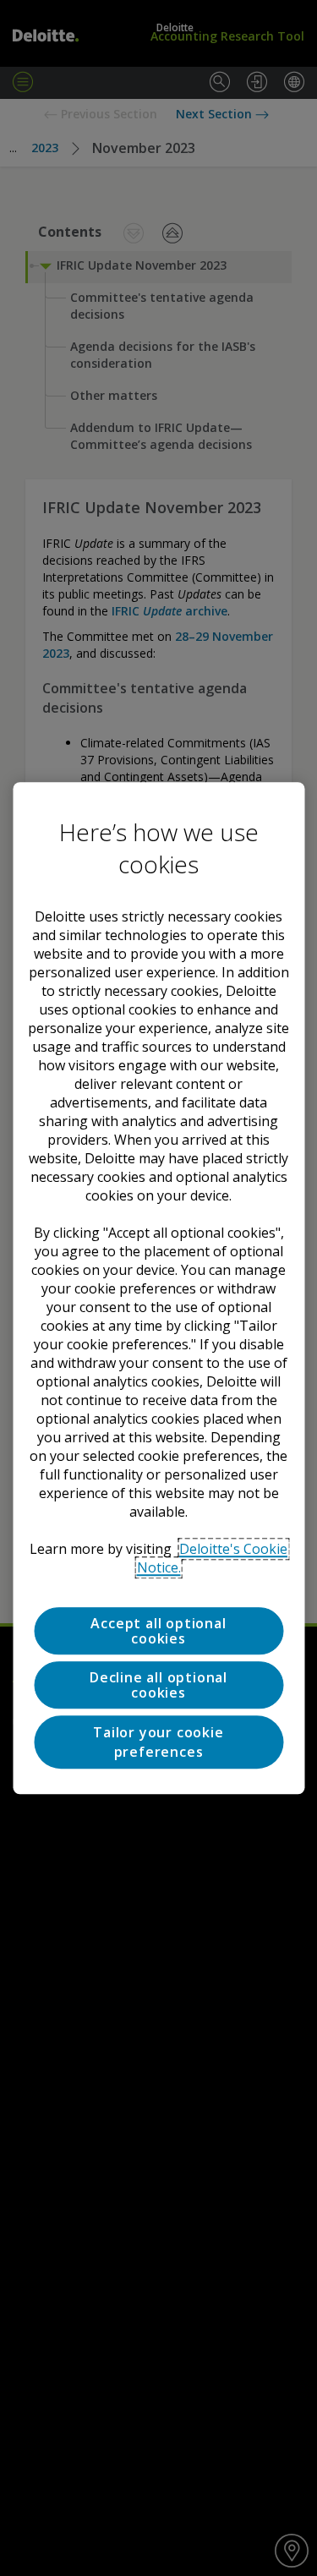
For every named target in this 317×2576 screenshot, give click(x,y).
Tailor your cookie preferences (158, 1742)
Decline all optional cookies (158, 1685)
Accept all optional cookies (158, 1631)
